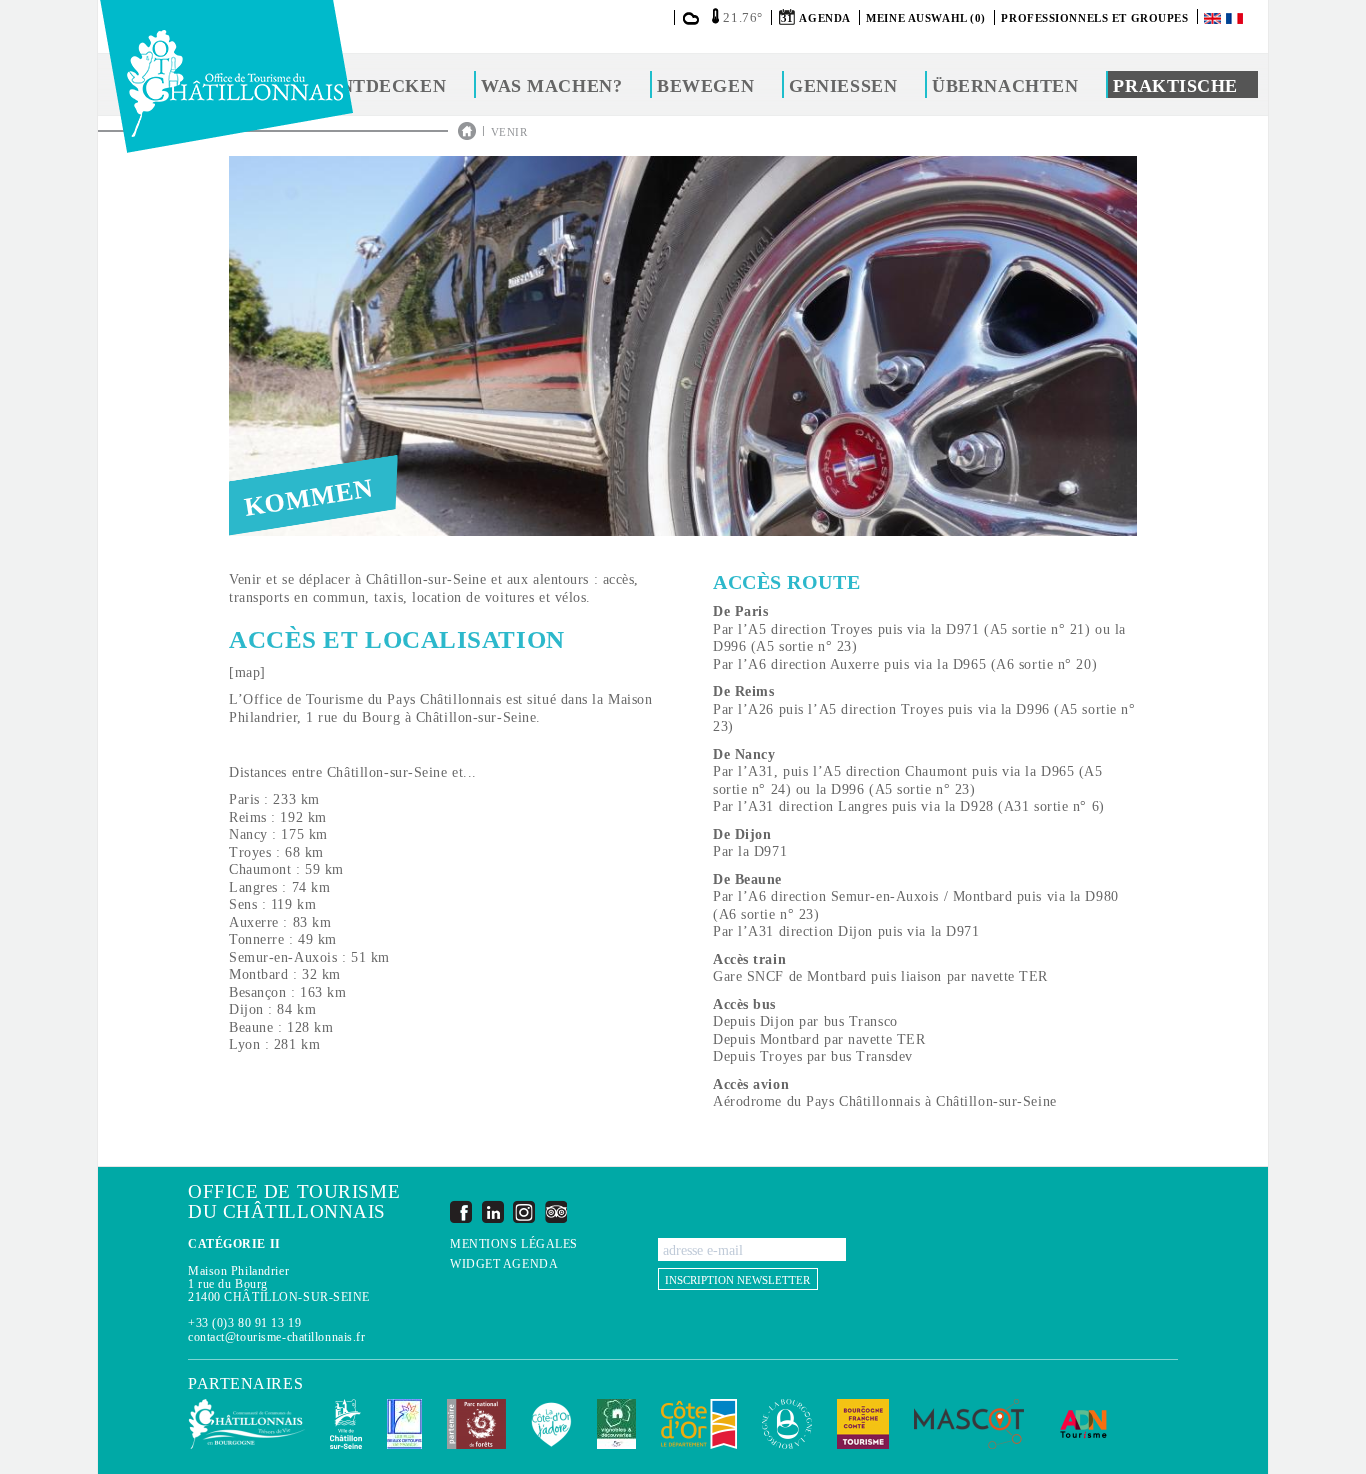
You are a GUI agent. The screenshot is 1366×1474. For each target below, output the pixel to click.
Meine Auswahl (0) (926, 18)
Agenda (824, 18)
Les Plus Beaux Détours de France (404, 1424)
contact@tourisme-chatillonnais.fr (276, 1337)
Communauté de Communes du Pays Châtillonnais (246, 1424)
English (1214, 18)
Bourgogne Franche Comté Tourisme (863, 1424)
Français (1236, 18)
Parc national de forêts (476, 1424)
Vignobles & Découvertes (616, 1424)
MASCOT (969, 1424)
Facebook (461, 1211)
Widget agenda (504, 1264)
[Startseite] (226, 76)
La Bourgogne (787, 1424)
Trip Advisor (556, 1211)
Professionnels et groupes (1094, 18)
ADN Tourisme (1083, 1424)
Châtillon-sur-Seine (346, 1424)
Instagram (524, 1211)
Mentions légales (514, 1244)
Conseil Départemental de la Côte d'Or (699, 1424)
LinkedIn (493, 1211)
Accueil (467, 131)
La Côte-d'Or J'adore (551, 1424)
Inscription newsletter (737, 1280)
